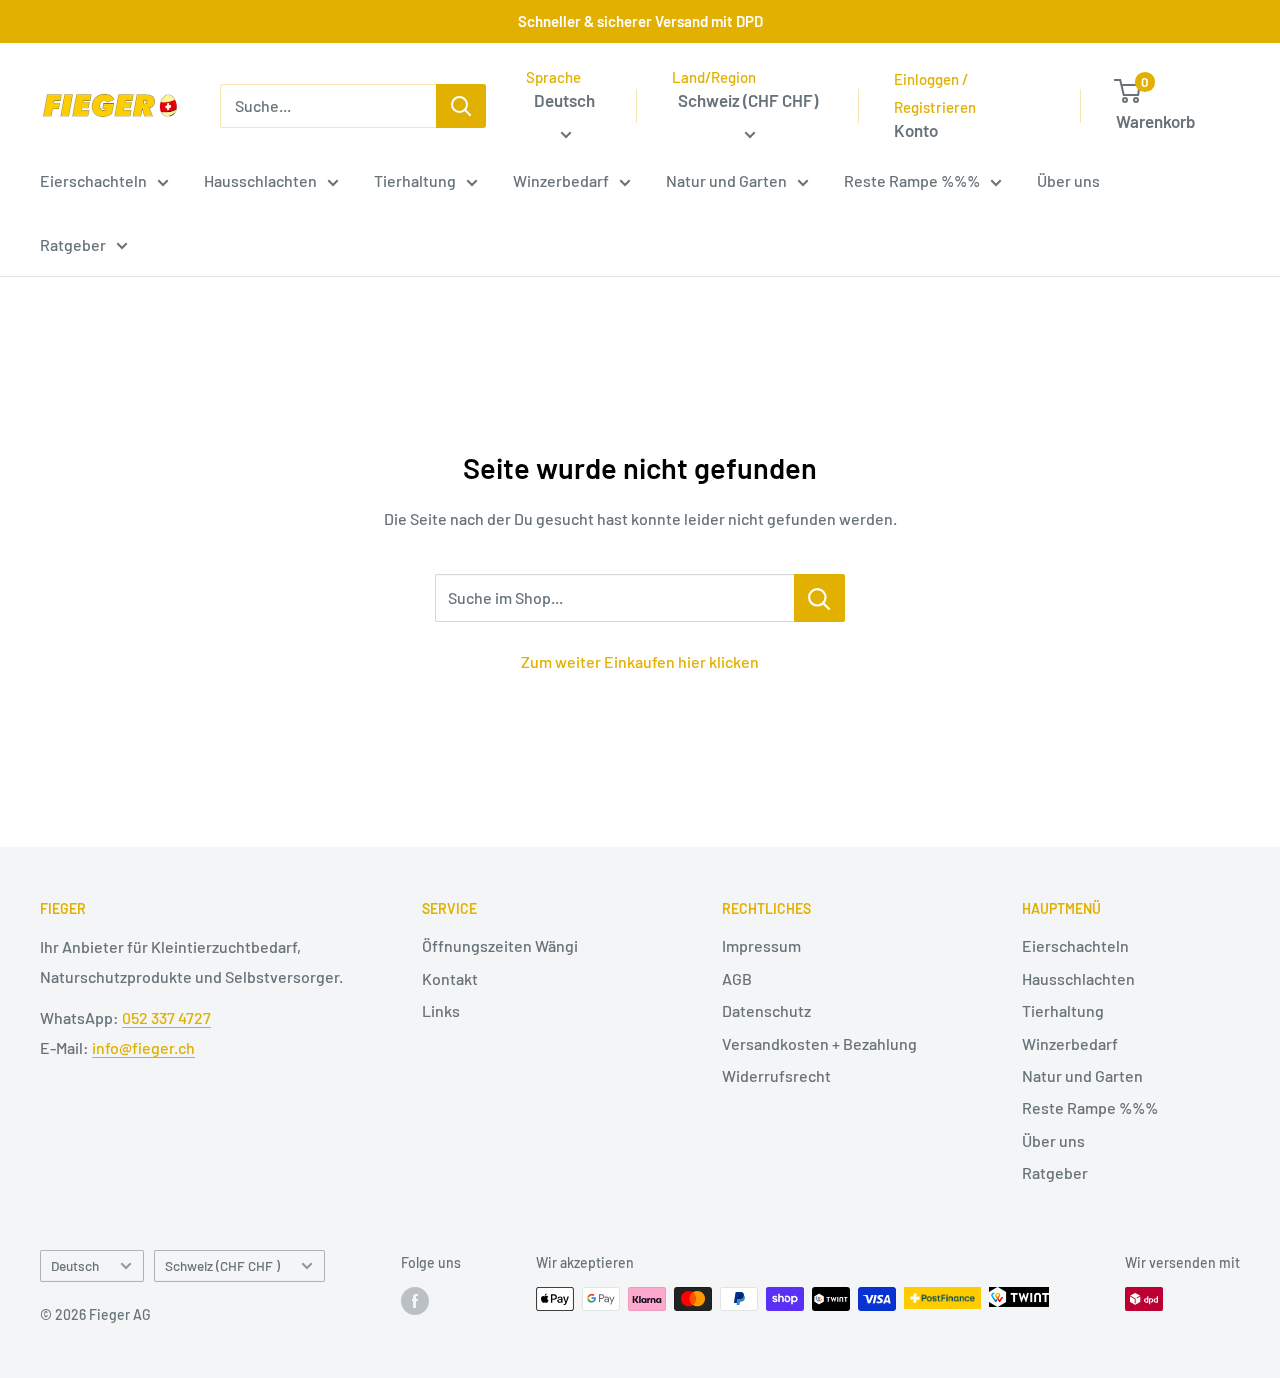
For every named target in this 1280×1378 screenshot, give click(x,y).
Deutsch (75, 1265)
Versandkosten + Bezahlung (819, 1043)
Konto (916, 130)
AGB (737, 978)
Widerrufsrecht (776, 1075)
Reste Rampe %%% (912, 180)
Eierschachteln (93, 180)
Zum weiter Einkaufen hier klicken (640, 661)
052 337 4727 (166, 1017)
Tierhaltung (415, 180)
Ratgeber (73, 244)
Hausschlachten (260, 180)
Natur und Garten (726, 180)
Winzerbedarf (561, 180)
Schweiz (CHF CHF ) (222, 1265)
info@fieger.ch (143, 1047)
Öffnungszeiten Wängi (500, 945)
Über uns (1068, 180)
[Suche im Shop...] (819, 598)
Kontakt (450, 978)
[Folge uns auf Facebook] (415, 1301)
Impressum (761, 945)
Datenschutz (766, 1010)
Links (441, 1010)
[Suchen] (461, 106)
